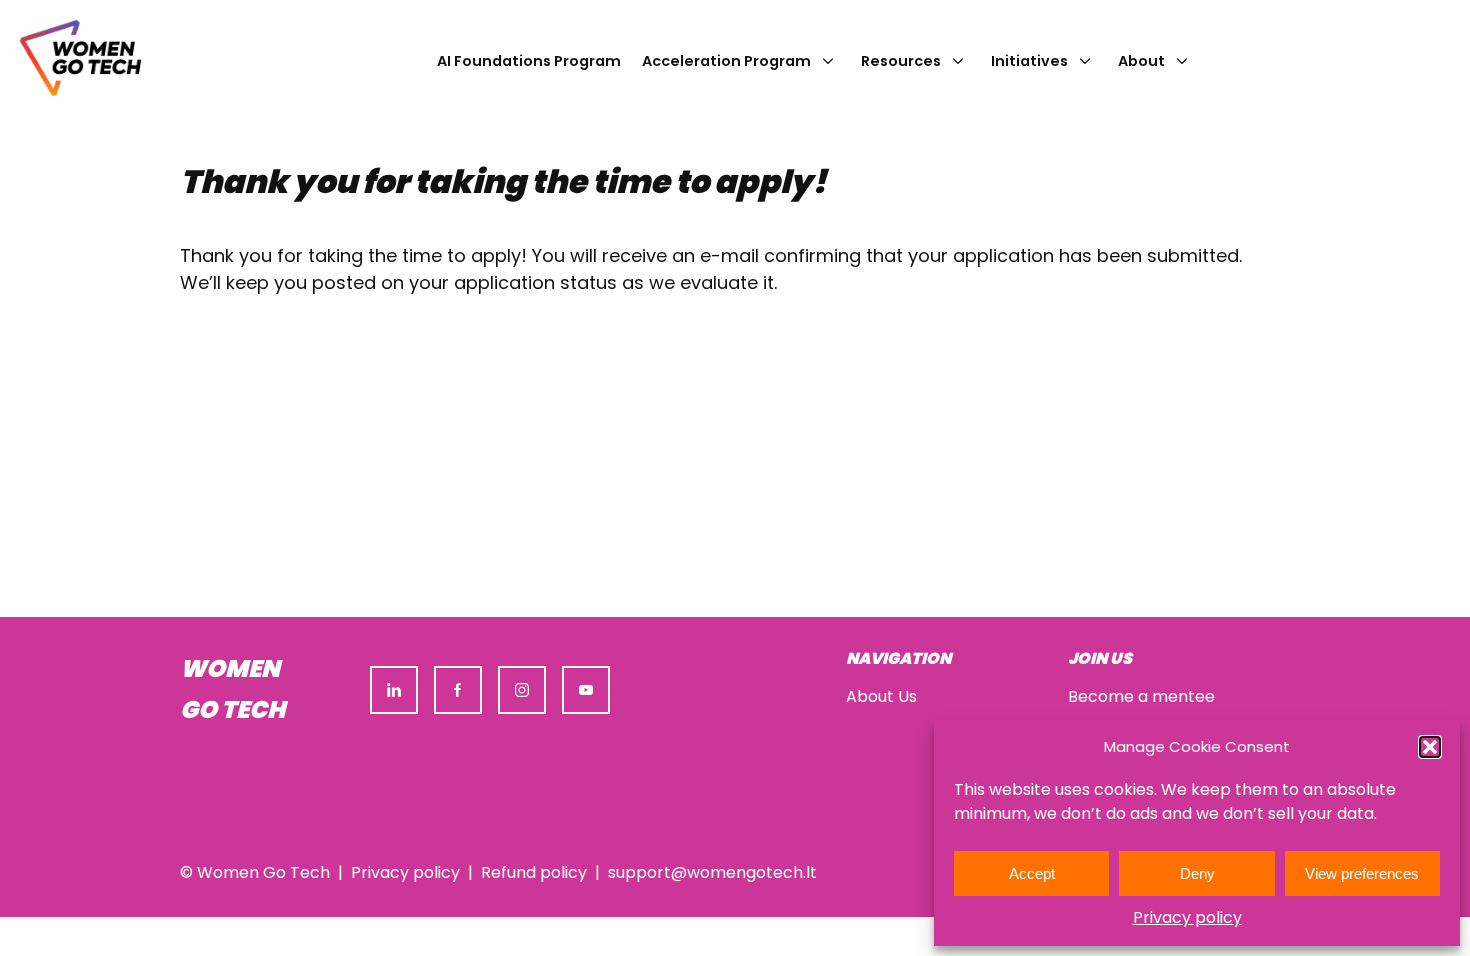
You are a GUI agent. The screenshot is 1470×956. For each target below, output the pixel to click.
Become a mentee (1141, 696)
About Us (881, 696)
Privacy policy (1187, 917)
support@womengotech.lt (712, 872)
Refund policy (534, 872)
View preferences (1362, 873)
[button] (1430, 747)
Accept (1032, 873)
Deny (1197, 873)
